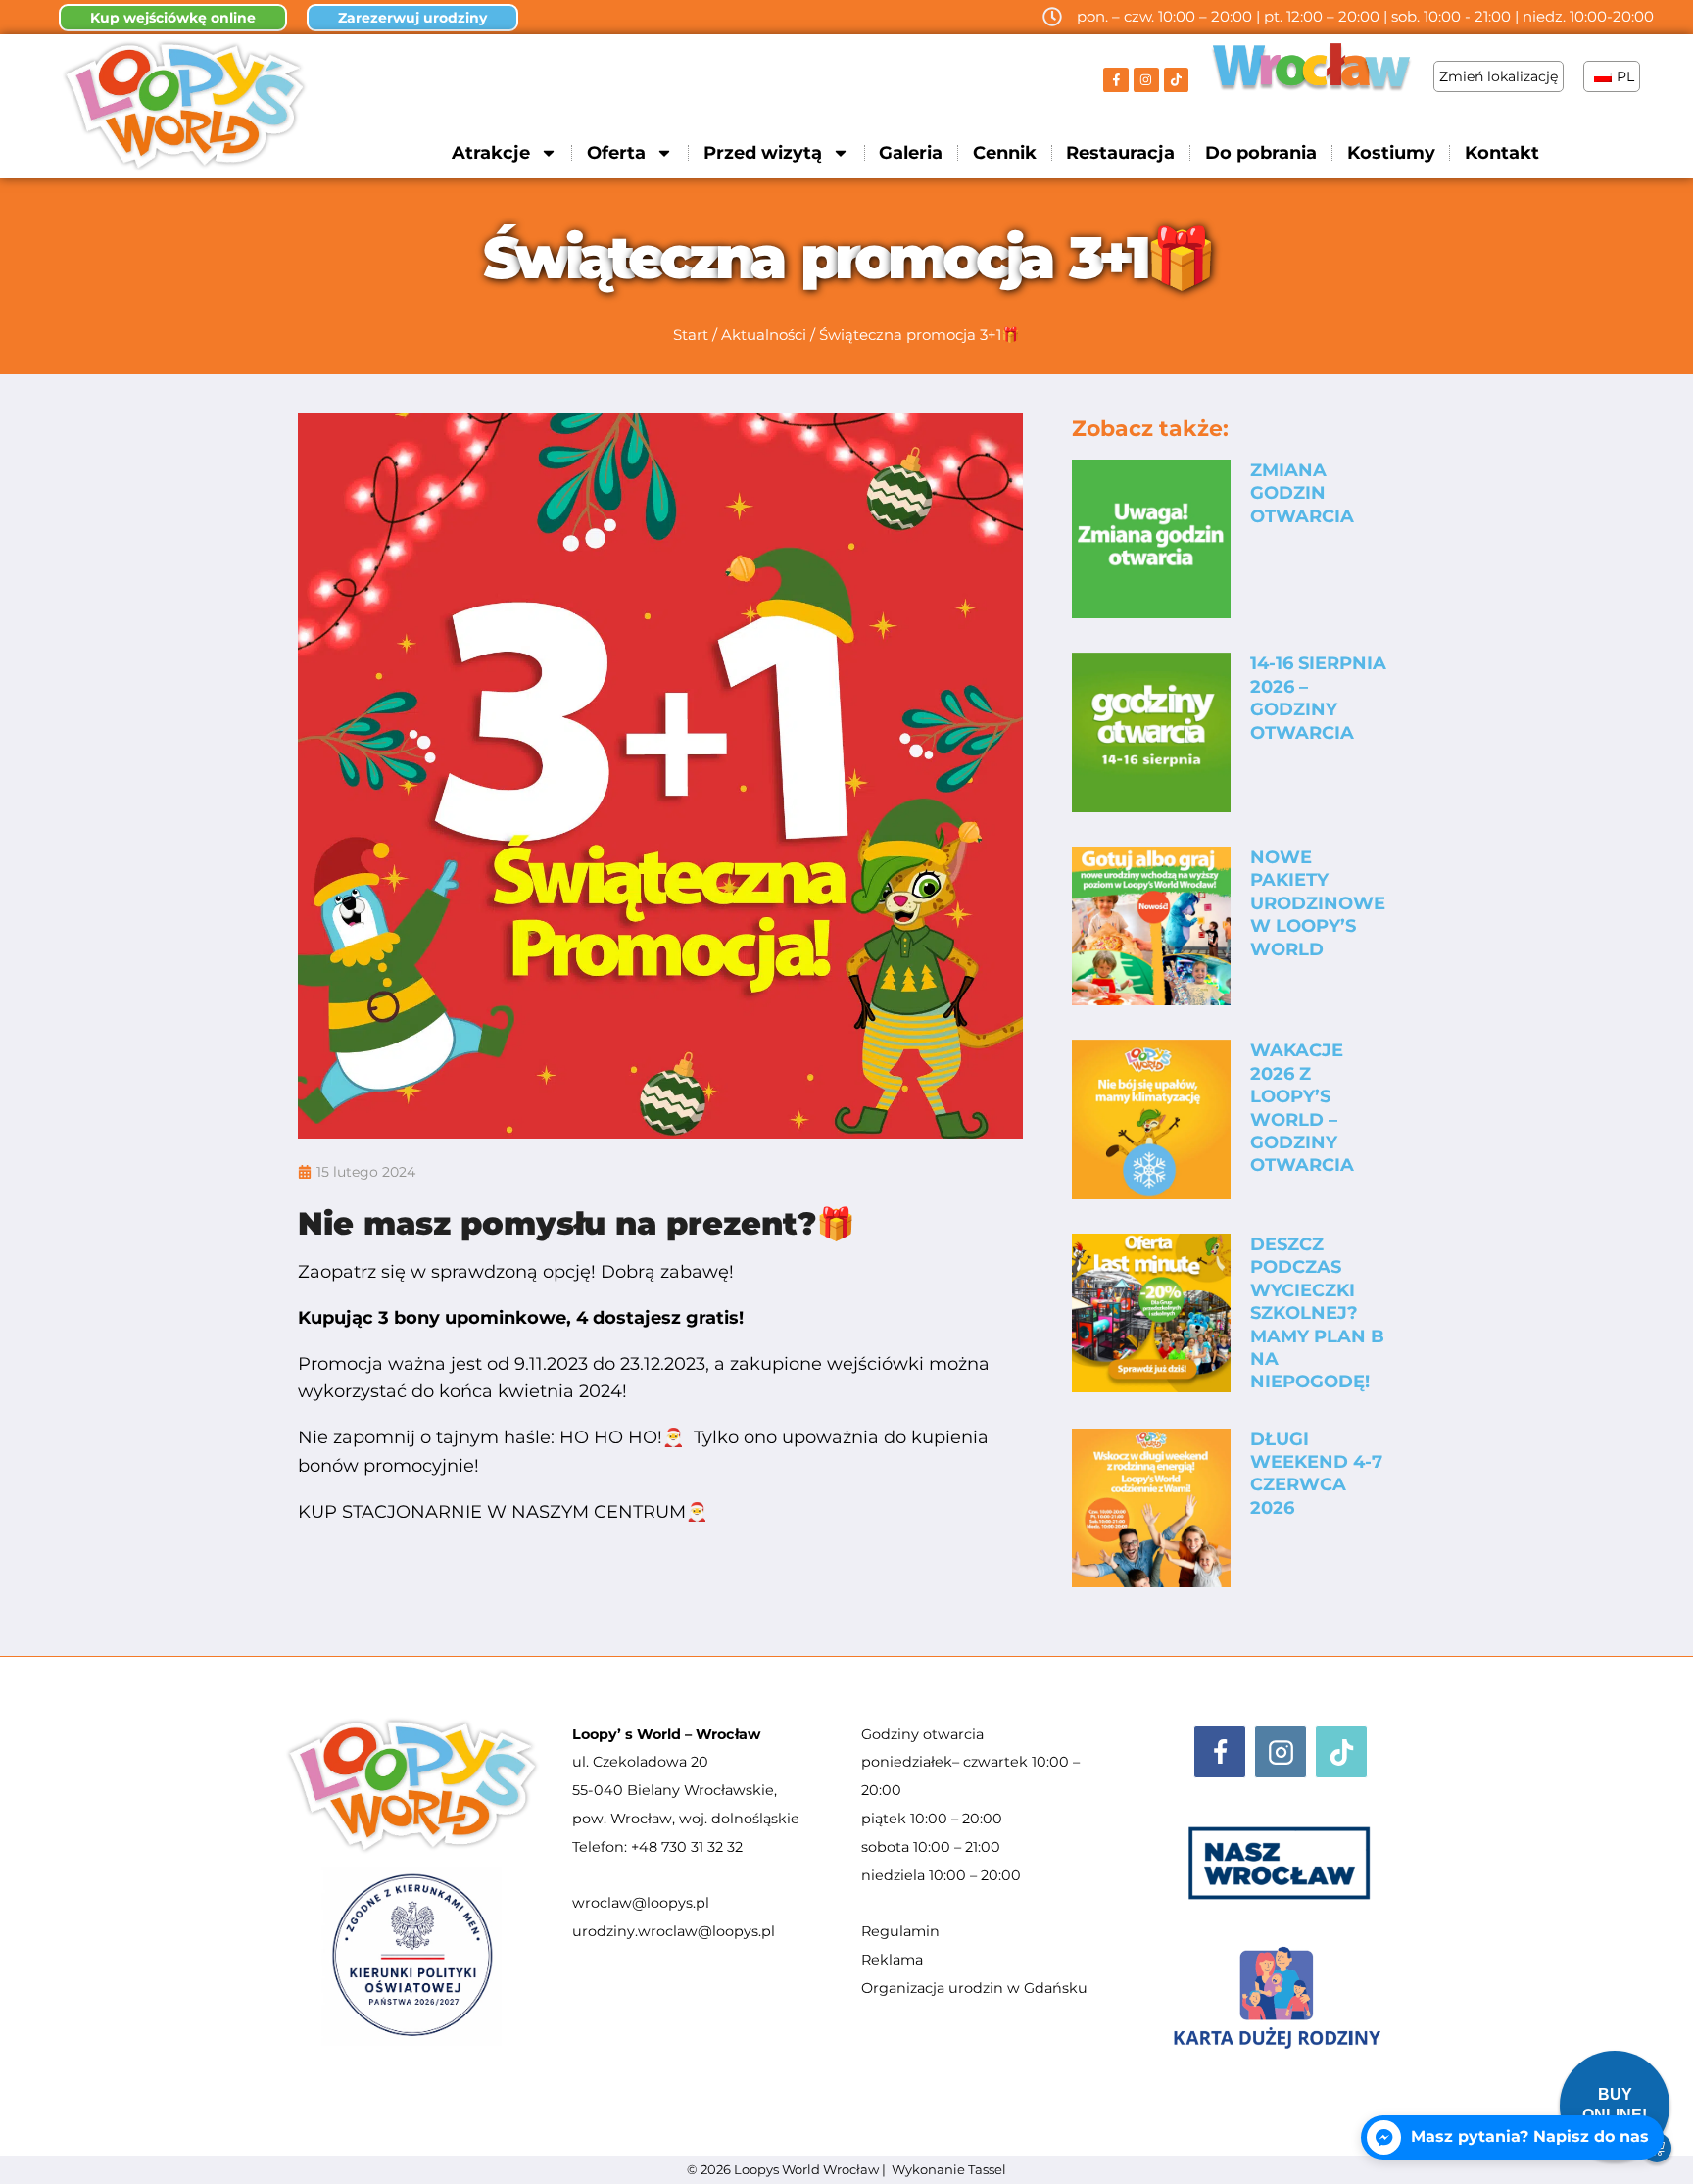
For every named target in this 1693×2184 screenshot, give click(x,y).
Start (691, 335)
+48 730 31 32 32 (687, 1847)
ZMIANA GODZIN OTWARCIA (1302, 493)
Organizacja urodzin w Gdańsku (974, 1988)
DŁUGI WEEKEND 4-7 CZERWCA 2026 (1316, 1474)
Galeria (911, 153)
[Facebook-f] (1116, 80)
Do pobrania (1261, 153)
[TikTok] (1341, 1752)
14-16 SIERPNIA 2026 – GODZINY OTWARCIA (1318, 698)
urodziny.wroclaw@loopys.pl (674, 1931)
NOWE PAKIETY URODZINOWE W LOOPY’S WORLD (1318, 903)
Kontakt (1502, 153)
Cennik (1005, 153)
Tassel (987, 2169)
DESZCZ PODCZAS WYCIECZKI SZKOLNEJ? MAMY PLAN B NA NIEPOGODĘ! (1317, 1313)
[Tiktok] (1177, 80)
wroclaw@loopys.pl (641, 1903)
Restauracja (1120, 153)
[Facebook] (1220, 1752)
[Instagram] (1146, 80)
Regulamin (900, 1931)
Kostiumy (1391, 153)
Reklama (892, 1960)
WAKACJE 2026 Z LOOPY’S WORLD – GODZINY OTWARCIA (1302, 1108)
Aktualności (764, 335)
